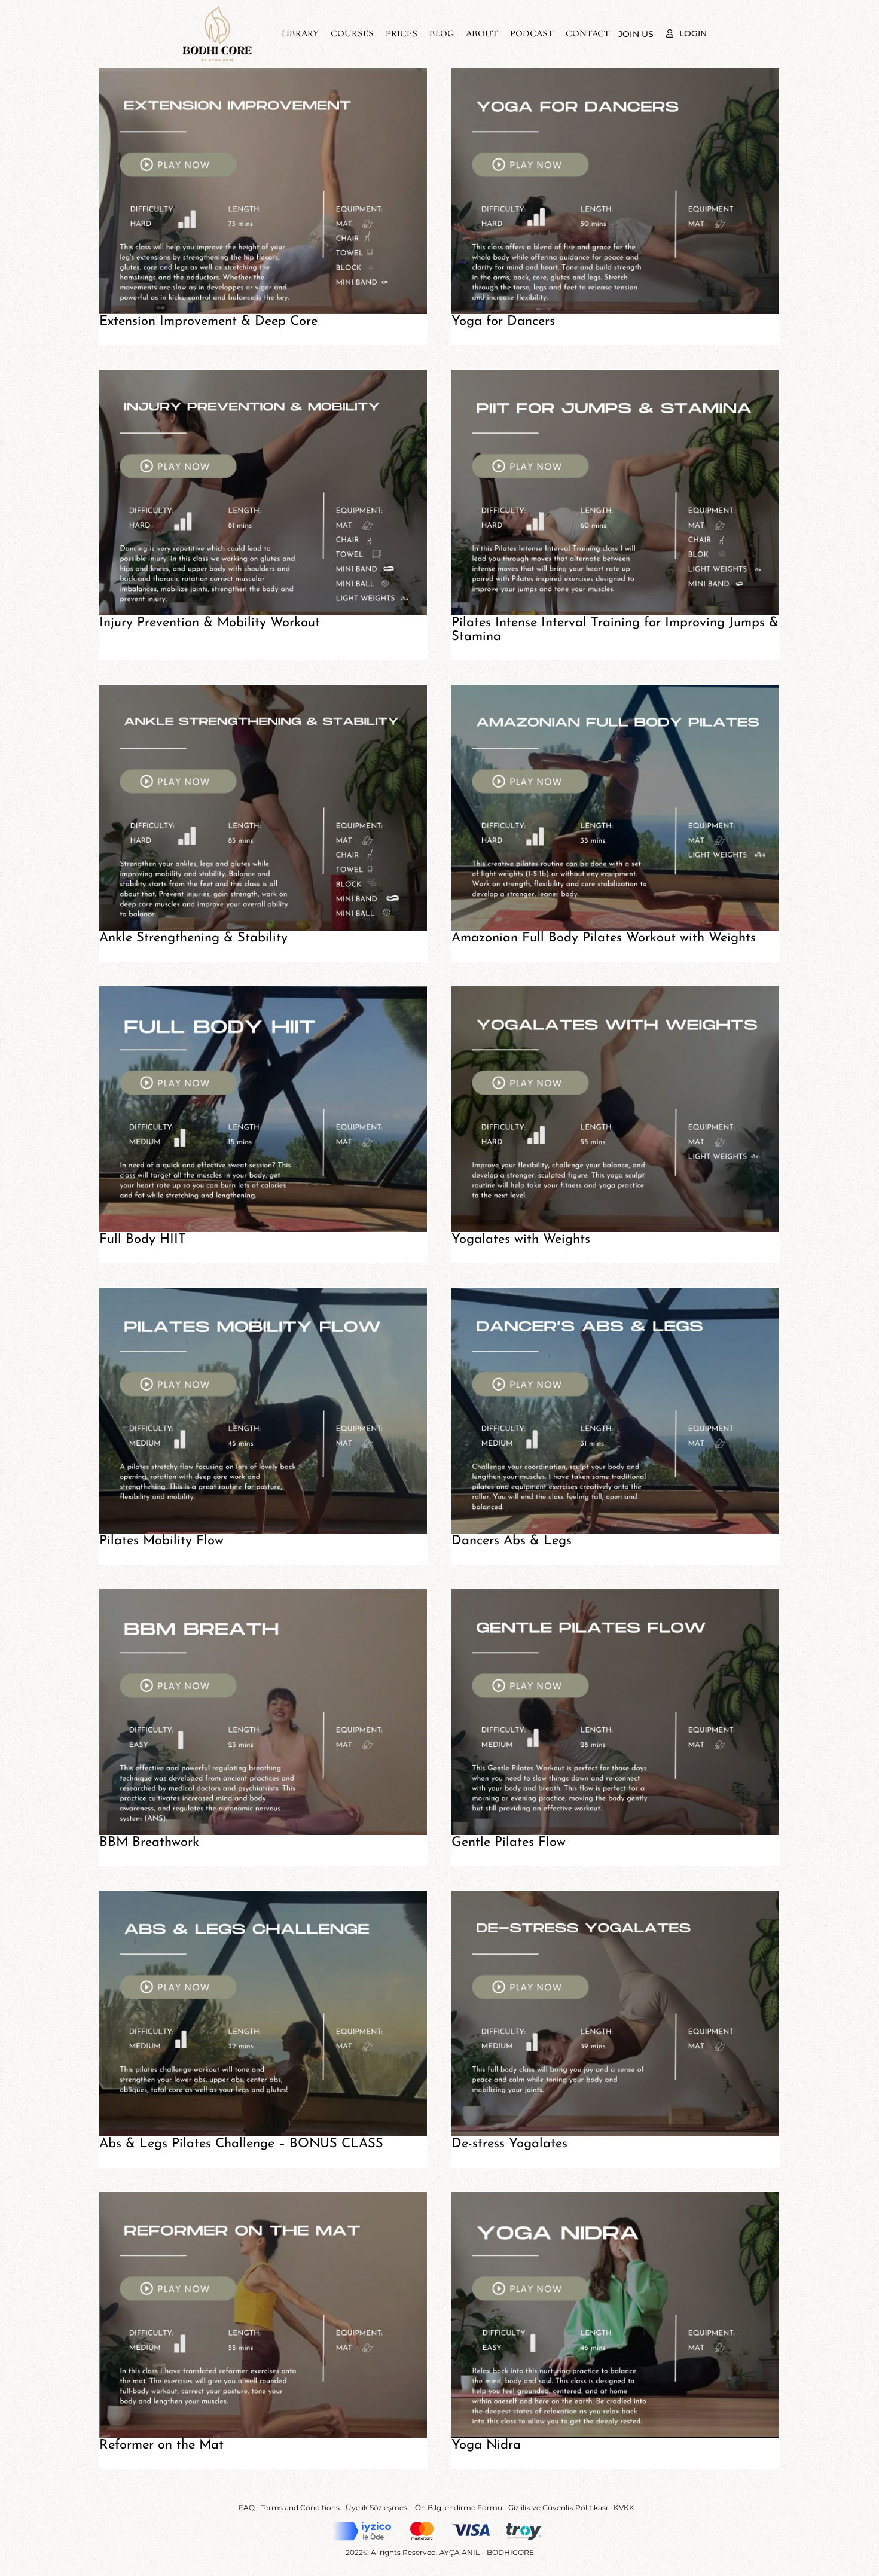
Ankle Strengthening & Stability (193, 938)
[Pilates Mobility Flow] (263, 1411)
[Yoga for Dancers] (615, 191)
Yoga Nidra (486, 2445)
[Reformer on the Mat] (263, 2315)
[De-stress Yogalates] (615, 2013)
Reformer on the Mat (161, 2445)
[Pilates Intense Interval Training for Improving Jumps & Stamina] (615, 493)
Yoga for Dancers (503, 321)
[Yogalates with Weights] (615, 1109)
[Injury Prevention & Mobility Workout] (263, 493)
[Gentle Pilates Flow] (615, 1712)
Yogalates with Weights (521, 1240)
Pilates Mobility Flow (161, 1541)
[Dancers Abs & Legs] (615, 1411)
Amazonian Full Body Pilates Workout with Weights (604, 938)
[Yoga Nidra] (615, 2315)
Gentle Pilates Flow (509, 1842)
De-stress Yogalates (509, 2144)
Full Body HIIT (143, 1240)
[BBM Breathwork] (263, 1712)
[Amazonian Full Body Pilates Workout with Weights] (615, 808)
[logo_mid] (217, 10)
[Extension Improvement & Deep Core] (263, 191)
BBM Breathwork (149, 1842)
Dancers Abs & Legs (512, 1541)
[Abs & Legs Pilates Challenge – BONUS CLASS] (263, 2013)
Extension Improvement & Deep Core (208, 321)
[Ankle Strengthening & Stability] (263, 808)
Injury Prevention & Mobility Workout (210, 623)
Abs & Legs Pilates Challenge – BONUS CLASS (241, 2144)
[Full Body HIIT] (263, 1109)
